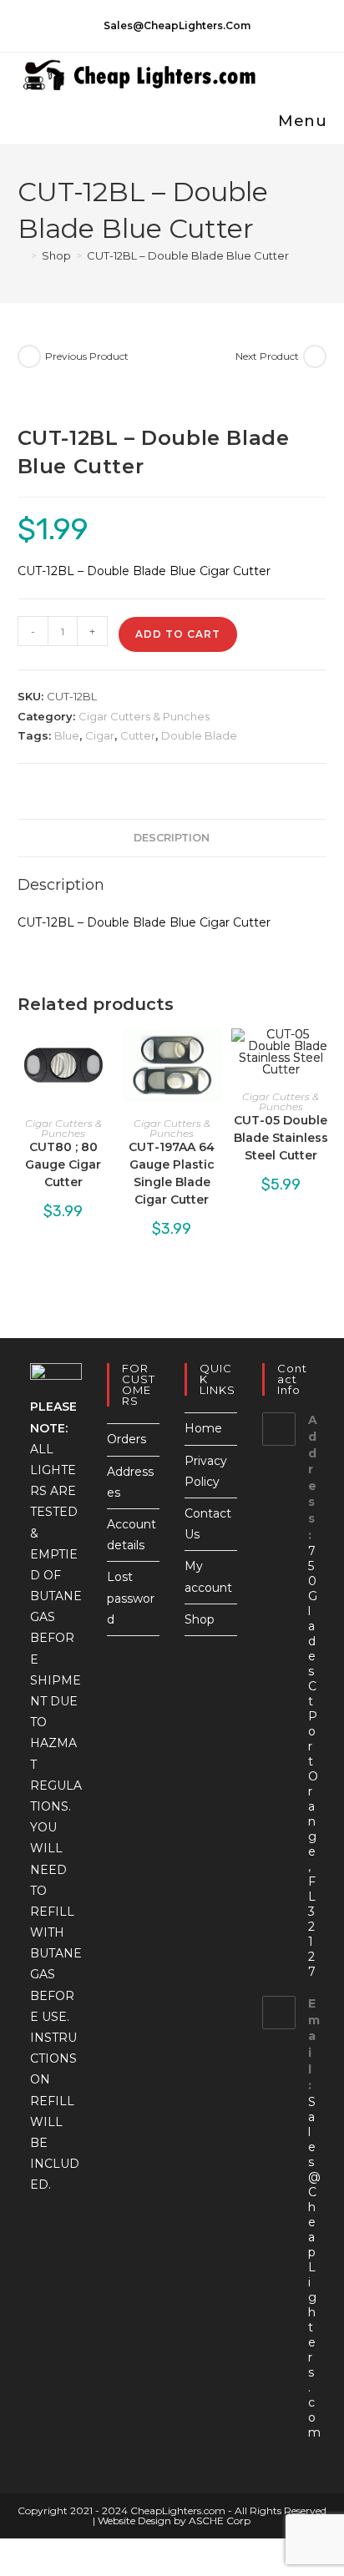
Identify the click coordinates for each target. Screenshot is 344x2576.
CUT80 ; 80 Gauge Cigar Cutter (63, 1164)
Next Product (267, 356)
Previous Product (87, 356)
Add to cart (178, 634)
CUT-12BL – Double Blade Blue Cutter (188, 255)
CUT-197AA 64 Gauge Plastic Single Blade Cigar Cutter (172, 1173)
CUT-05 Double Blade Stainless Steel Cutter (281, 1138)
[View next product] (315, 356)
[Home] (22, 255)
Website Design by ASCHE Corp (174, 2520)
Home (203, 1428)
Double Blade (199, 735)
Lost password (131, 1598)
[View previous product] (29, 356)
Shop (200, 1619)
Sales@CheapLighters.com (314, 2267)
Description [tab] (172, 838)
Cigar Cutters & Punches (144, 716)
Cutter (138, 735)
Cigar (100, 735)
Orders (126, 1439)
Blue (67, 735)
